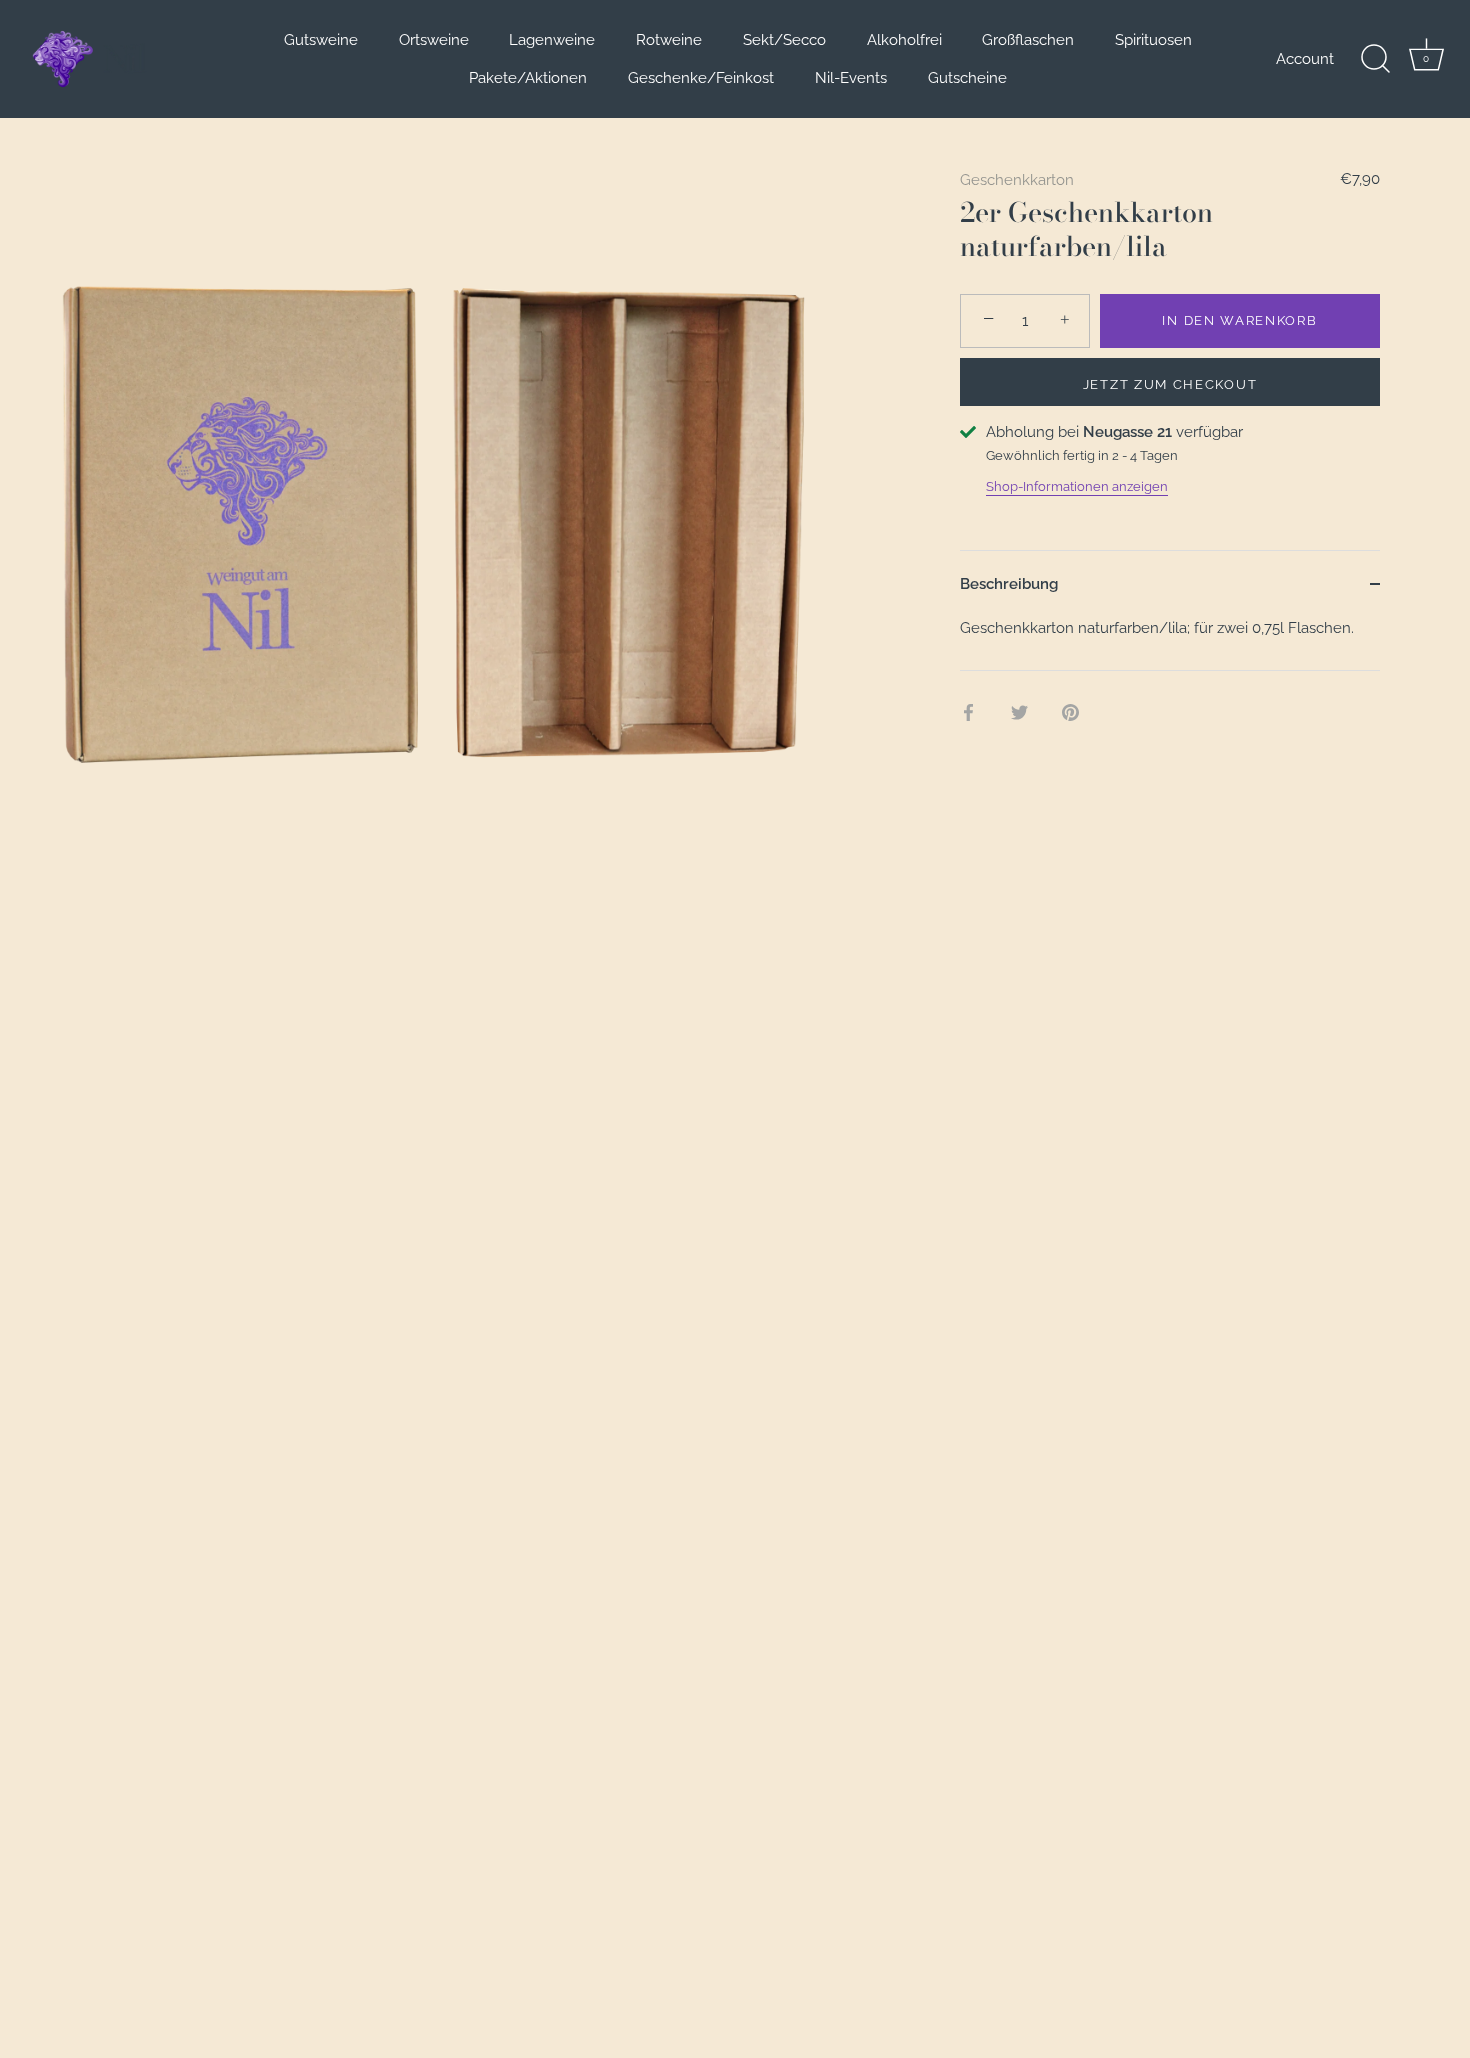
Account (1305, 59)
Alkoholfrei (904, 40)
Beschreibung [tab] (1009, 584)
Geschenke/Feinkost (701, 78)
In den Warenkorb (1239, 320)
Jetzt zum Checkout (1170, 384)
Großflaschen (1028, 40)
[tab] (1170, 643)
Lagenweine (552, 40)
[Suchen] (1375, 59)
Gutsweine (321, 40)
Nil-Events (851, 78)
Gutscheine (967, 78)
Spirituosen (1153, 40)
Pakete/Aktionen (528, 78)
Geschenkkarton (1017, 180)
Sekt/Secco (784, 40)
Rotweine (669, 40)
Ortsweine (434, 40)
